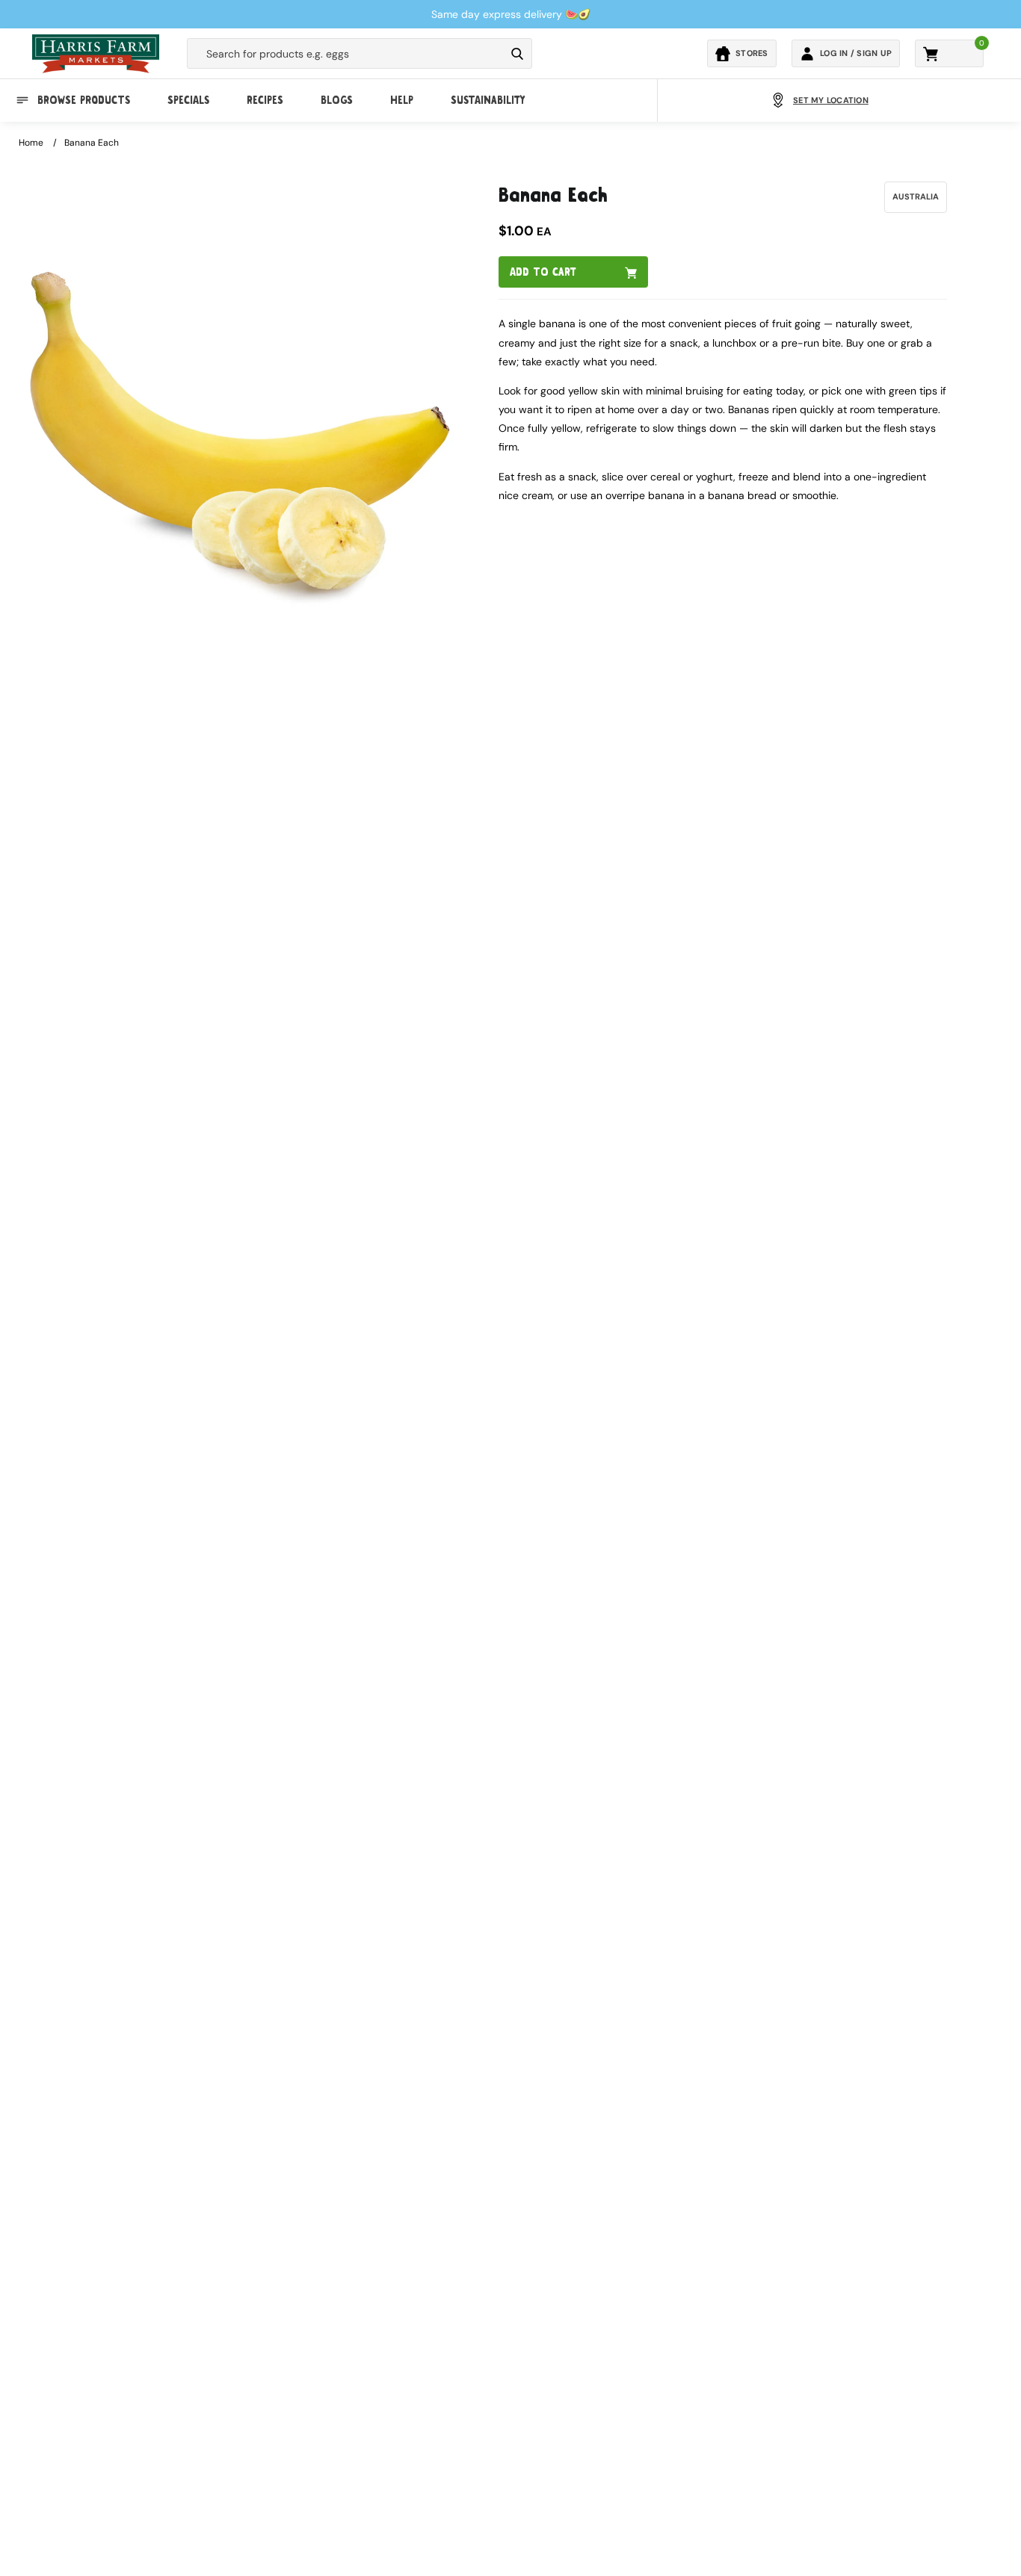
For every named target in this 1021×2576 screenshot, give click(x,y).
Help (402, 100)
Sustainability (488, 100)
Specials (188, 100)
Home (31, 143)
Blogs (337, 100)
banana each (92, 143)
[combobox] (346, 54)
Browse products (84, 100)
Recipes (265, 100)
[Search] (517, 54)
